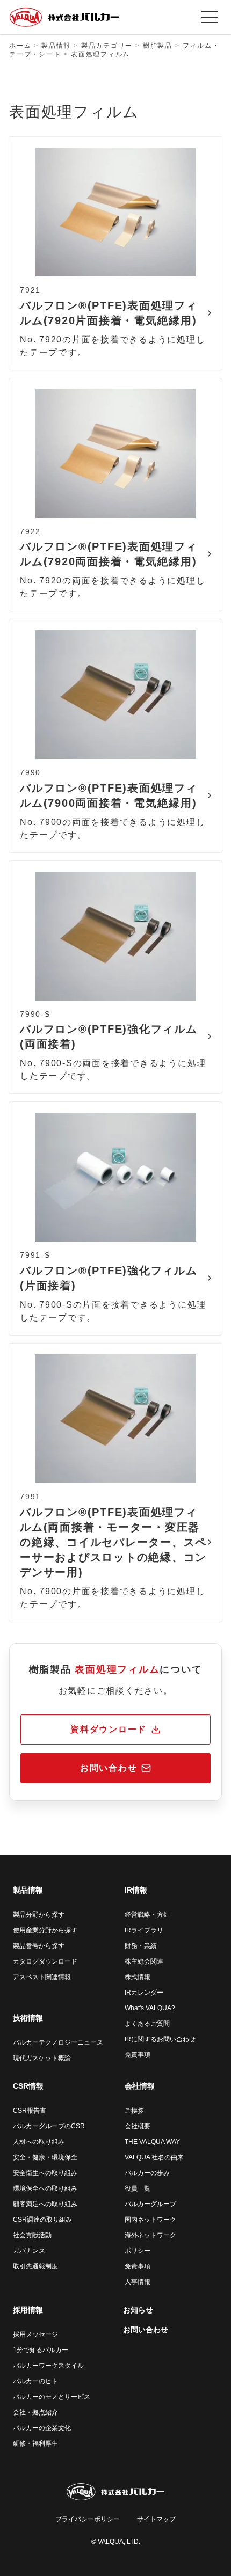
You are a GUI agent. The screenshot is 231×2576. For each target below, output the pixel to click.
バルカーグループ (150, 2204)
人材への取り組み (39, 2142)
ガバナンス (29, 2251)
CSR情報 (28, 2086)
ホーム (20, 46)
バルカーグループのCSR (49, 2126)
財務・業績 (141, 1946)
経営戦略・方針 (147, 1915)
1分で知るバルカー (41, 2350)
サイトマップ (156, 2519)
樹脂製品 (158, 46)
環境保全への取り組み (45, 2188)
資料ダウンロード (109, 1729)
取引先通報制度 (35, 2266)
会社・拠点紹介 (35, 2412)
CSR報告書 (30, 2111)
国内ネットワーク (150, 2220)
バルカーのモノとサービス (52, 2397)
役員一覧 (138, 2188)
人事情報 (138, 2282)
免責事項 (138, 2055)
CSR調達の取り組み (42, 2220)
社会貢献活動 (32, 2235)
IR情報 (136, 1890)
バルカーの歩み (147, 2173)
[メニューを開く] (210, 17)
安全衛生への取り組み (45, 2173)
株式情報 (138, 1977)
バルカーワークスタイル (48, 2366)
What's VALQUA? (150, 2008)
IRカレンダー (144, 1993)
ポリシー (138, 2251)
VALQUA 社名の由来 (154, 2157)
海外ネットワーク (150, 2235)
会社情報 (140, 2086)
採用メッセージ (35, 2334)
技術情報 (28, 2018)
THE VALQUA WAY (152, 2142)
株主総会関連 (144, 1961)
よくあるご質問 (147, 2024)
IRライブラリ (144, 1930)
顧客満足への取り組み (45, 2204)
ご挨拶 (134, 2111)
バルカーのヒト (35, 2381)
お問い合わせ (109, 1768)
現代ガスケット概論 (42, 2058)
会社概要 (138, 2126)
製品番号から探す (39, 1946)
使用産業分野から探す (45, 1930)
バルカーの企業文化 (42, 2428)
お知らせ (138, 2310)
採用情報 (28, 2310)
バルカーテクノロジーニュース (58, 2042)
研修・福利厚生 (35, 2443)
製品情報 (56, 46)
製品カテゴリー (107, 46)
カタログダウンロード (45, 1961)
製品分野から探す (39, 1915)
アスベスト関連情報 (42, 1977)
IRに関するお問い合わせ (160, 2039)
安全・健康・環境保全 (45, 2157)
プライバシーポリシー (88, 2519)
